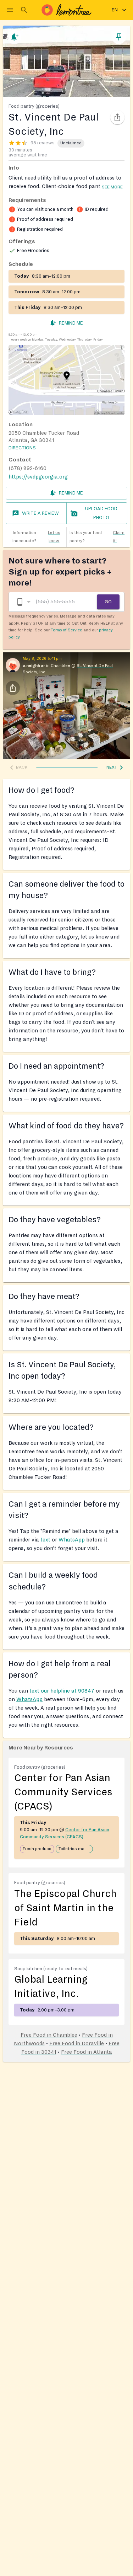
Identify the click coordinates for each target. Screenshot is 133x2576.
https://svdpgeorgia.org (38, 477)
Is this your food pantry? (97, 537)
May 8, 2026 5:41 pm (42, 658)
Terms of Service (66, 630)
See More (112, 187)
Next (112, 767)
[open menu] (10, 10)
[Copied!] (117, 117)
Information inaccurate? (36, 537)
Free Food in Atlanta (87, 2052)
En (115, 10)
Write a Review (40, 513)
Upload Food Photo (101, 513)
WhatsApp (72, 1540)
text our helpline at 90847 (62, 1691)
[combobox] (23, 602)
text (45, 1540)
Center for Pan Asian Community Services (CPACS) (63, 1792)
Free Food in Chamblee (49, 2035)
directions (22, 448)
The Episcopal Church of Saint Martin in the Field (65, 1908)
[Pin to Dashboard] (119, 37)
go (108, 602)
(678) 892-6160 (27, 468)
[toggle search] (24, 10)
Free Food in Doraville (77, 2043)
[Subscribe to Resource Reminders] (14, 37)
